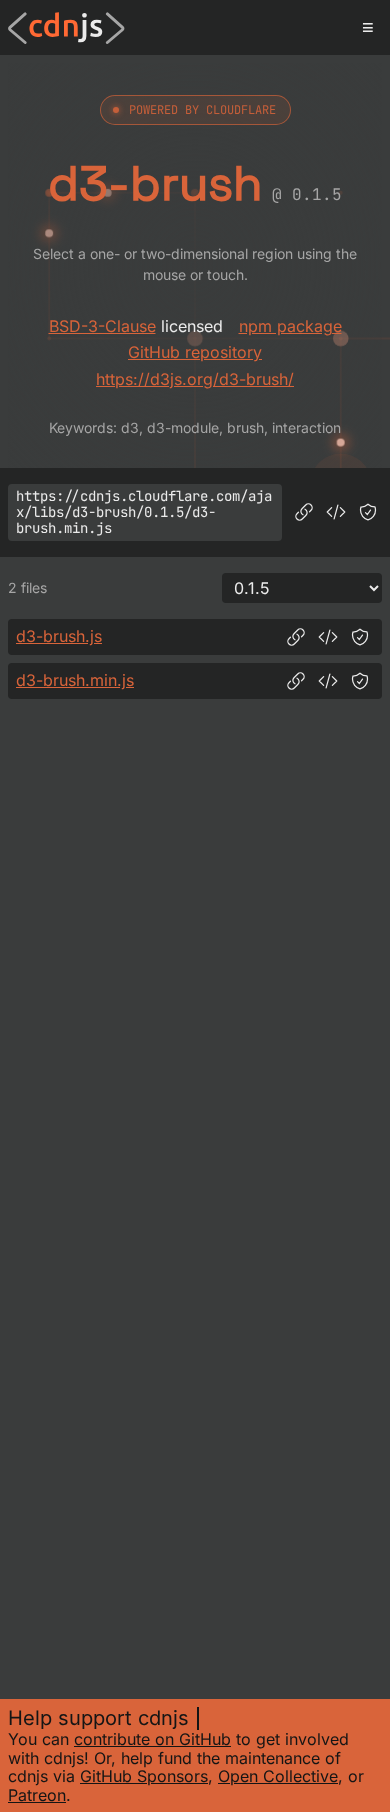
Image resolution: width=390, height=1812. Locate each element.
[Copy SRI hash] (368, 512)
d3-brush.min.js (75, 680)
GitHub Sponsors (144, 1776)
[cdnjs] (66, 28)
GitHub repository (195, 352)
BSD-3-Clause (102, 326)
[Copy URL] (304, 512)
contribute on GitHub (152, 1739)
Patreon (37, 1795)
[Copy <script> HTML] (336, 512)
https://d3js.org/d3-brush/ (195, 379)
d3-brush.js (59, 636)
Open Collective (278, 1776)
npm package (290, 326)
